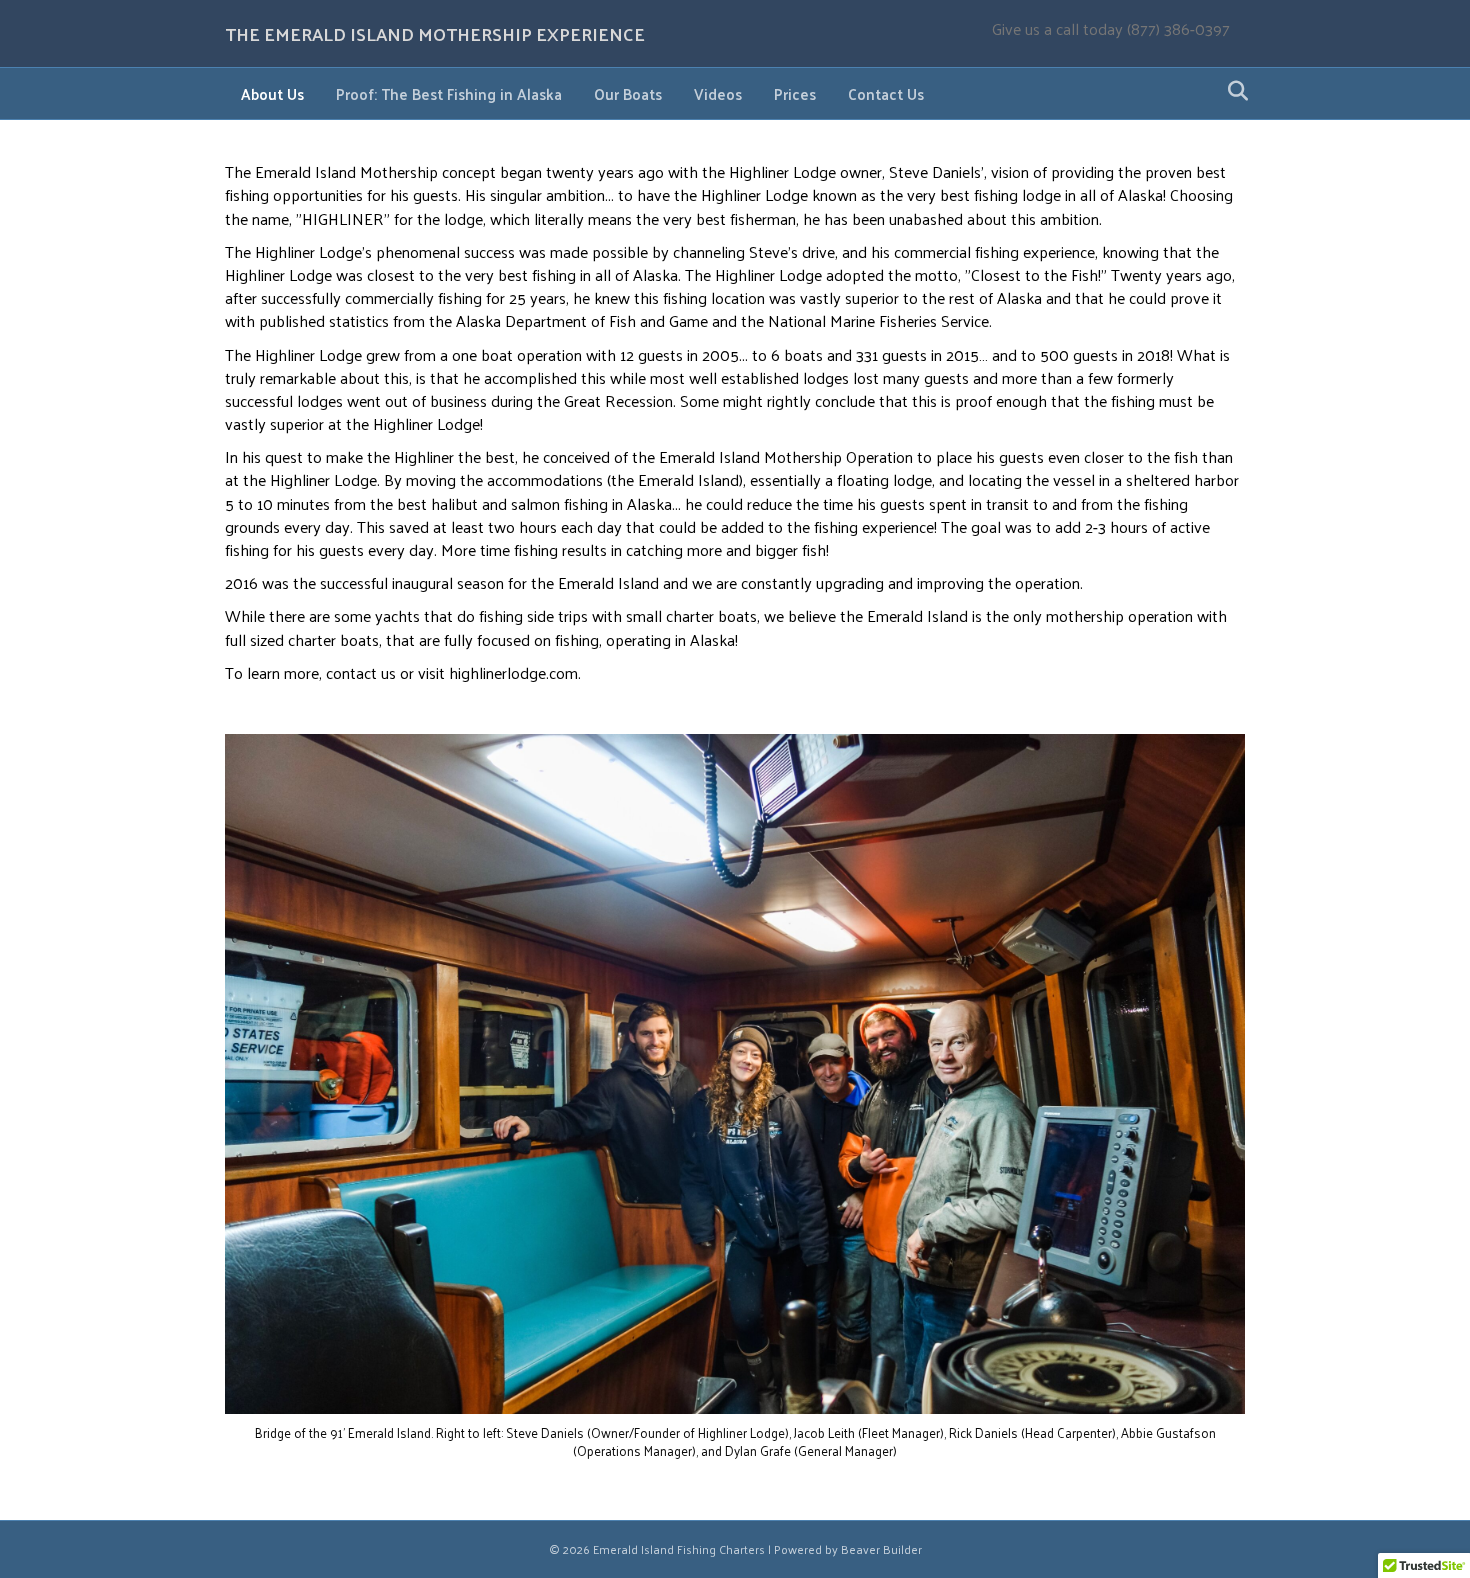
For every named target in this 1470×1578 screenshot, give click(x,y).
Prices (795, 93)
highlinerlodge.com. (515, 672)
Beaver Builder (881, 1549)
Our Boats (628, 93)
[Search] (1232, 91)
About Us (272, 93)
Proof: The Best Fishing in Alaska (449, 93)
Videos (718, 93)
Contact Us (886, 93)
